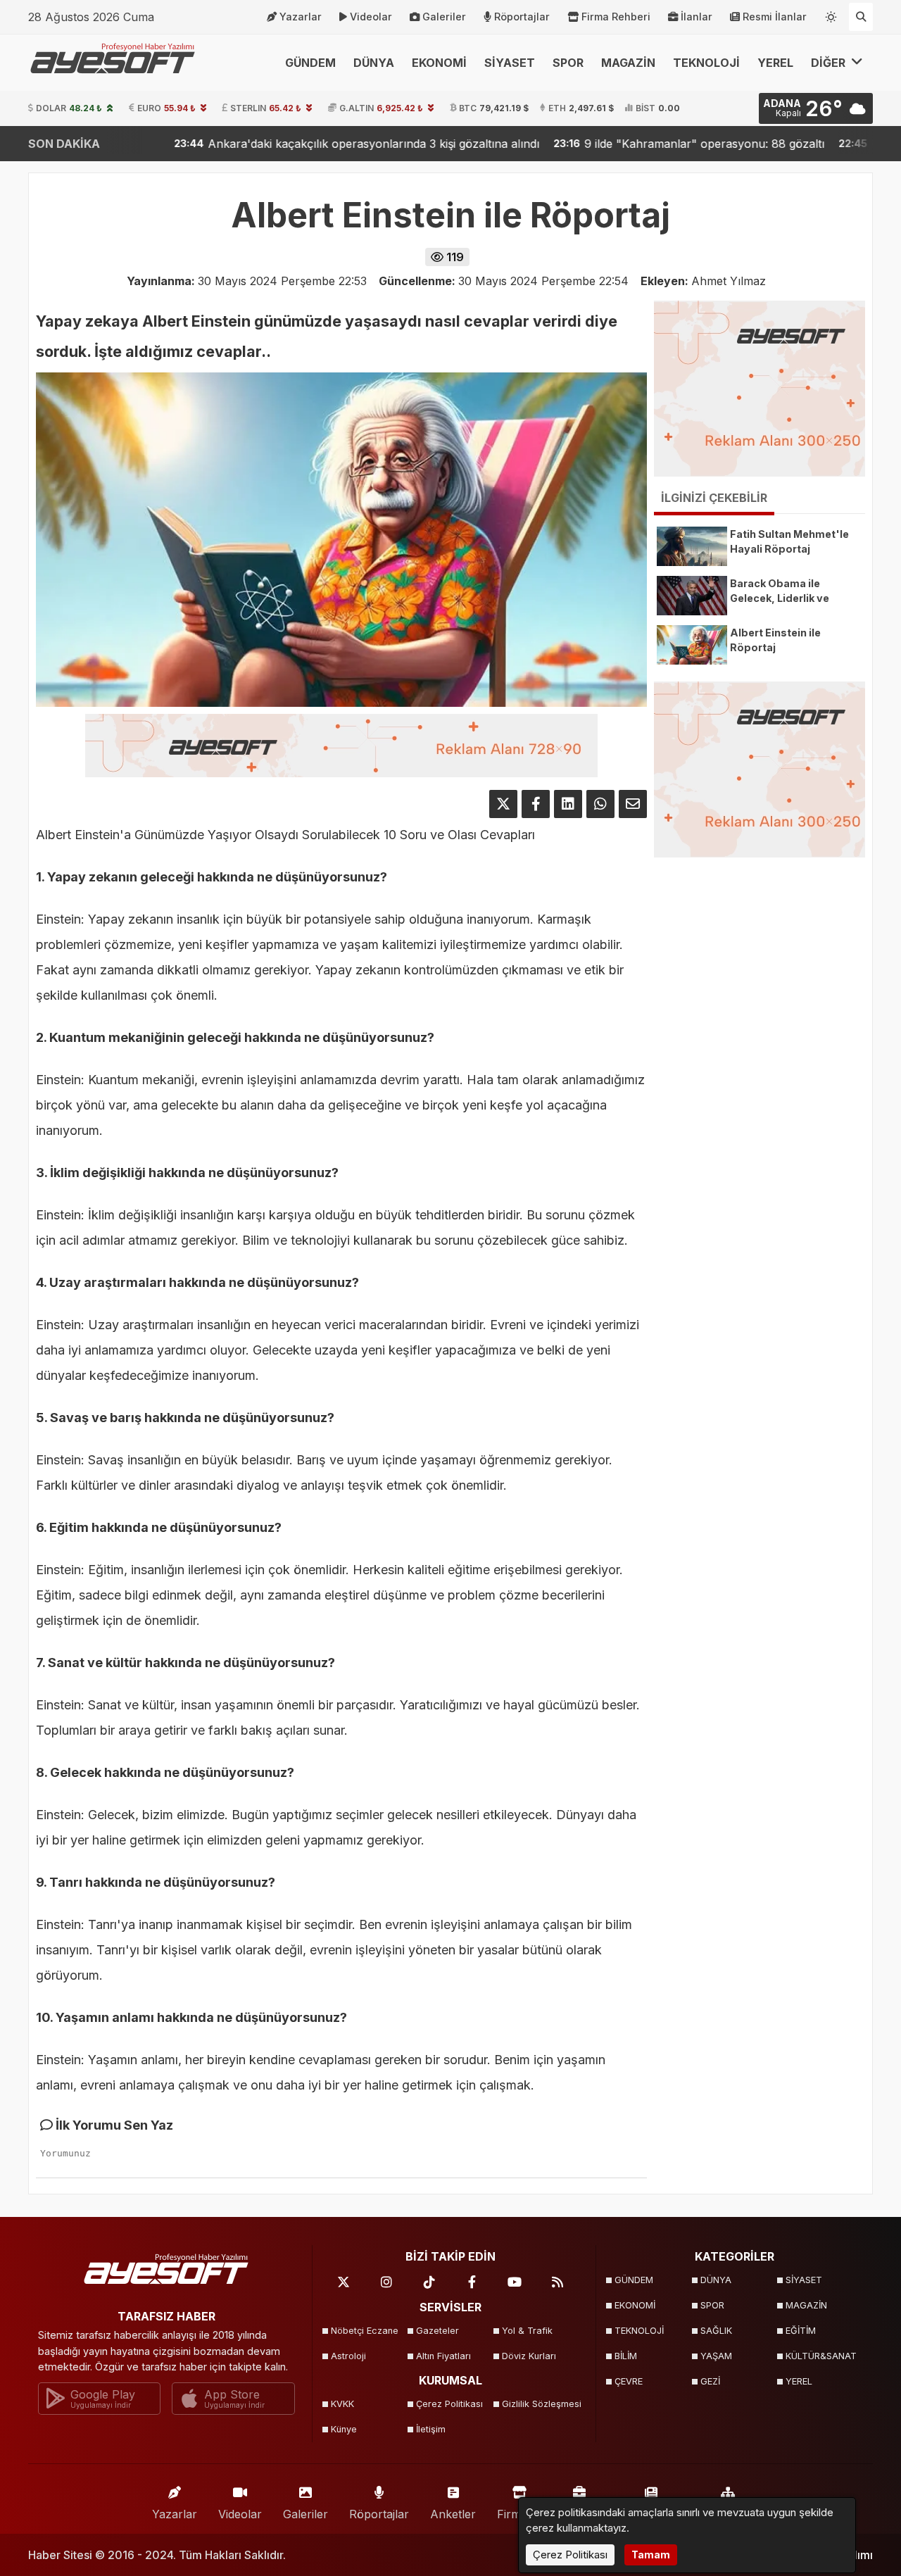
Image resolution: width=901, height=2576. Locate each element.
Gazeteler (437, 2331)
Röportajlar (522, 17)
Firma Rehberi (616, 17)
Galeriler (444, 17)
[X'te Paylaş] (503, 804)
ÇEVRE (629, 2381)
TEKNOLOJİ (706, 63)
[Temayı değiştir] (831, 14)
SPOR (568, 63)
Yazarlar (301, 17)
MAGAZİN (628, 63)
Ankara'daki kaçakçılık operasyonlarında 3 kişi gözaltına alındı (257, 144)
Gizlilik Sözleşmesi (540, 2404)
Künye (344, 2429)
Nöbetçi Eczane (365, 2331)
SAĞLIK (716, 2331)
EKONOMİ (439, 63)
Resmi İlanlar (775, 17)
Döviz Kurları (529, 2356)
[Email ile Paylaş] (633, 804)
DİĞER (830, 63)
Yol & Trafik (527, 2331)
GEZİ (710, 2381)
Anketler (453, 2514)
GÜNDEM (310, 63)
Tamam (651, 2555)
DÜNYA (374, 63)
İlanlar (697, 17)
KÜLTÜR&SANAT (821, 2356)
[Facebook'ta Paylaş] (536, 804)
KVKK (342, 2404)
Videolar (371, 17)
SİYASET (510, 63)
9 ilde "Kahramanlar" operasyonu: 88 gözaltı (590, 144)
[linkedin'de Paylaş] (568, 804)
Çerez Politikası (449, 2404)
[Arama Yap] (861, 17)
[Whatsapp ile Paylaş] (600, 804)
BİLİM (626, 2356)
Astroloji (348, 2356)
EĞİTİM (801, 2331)
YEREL (775, 63)
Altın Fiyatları (443, 2356)
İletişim (431, 2429)
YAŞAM (716, 2356)
